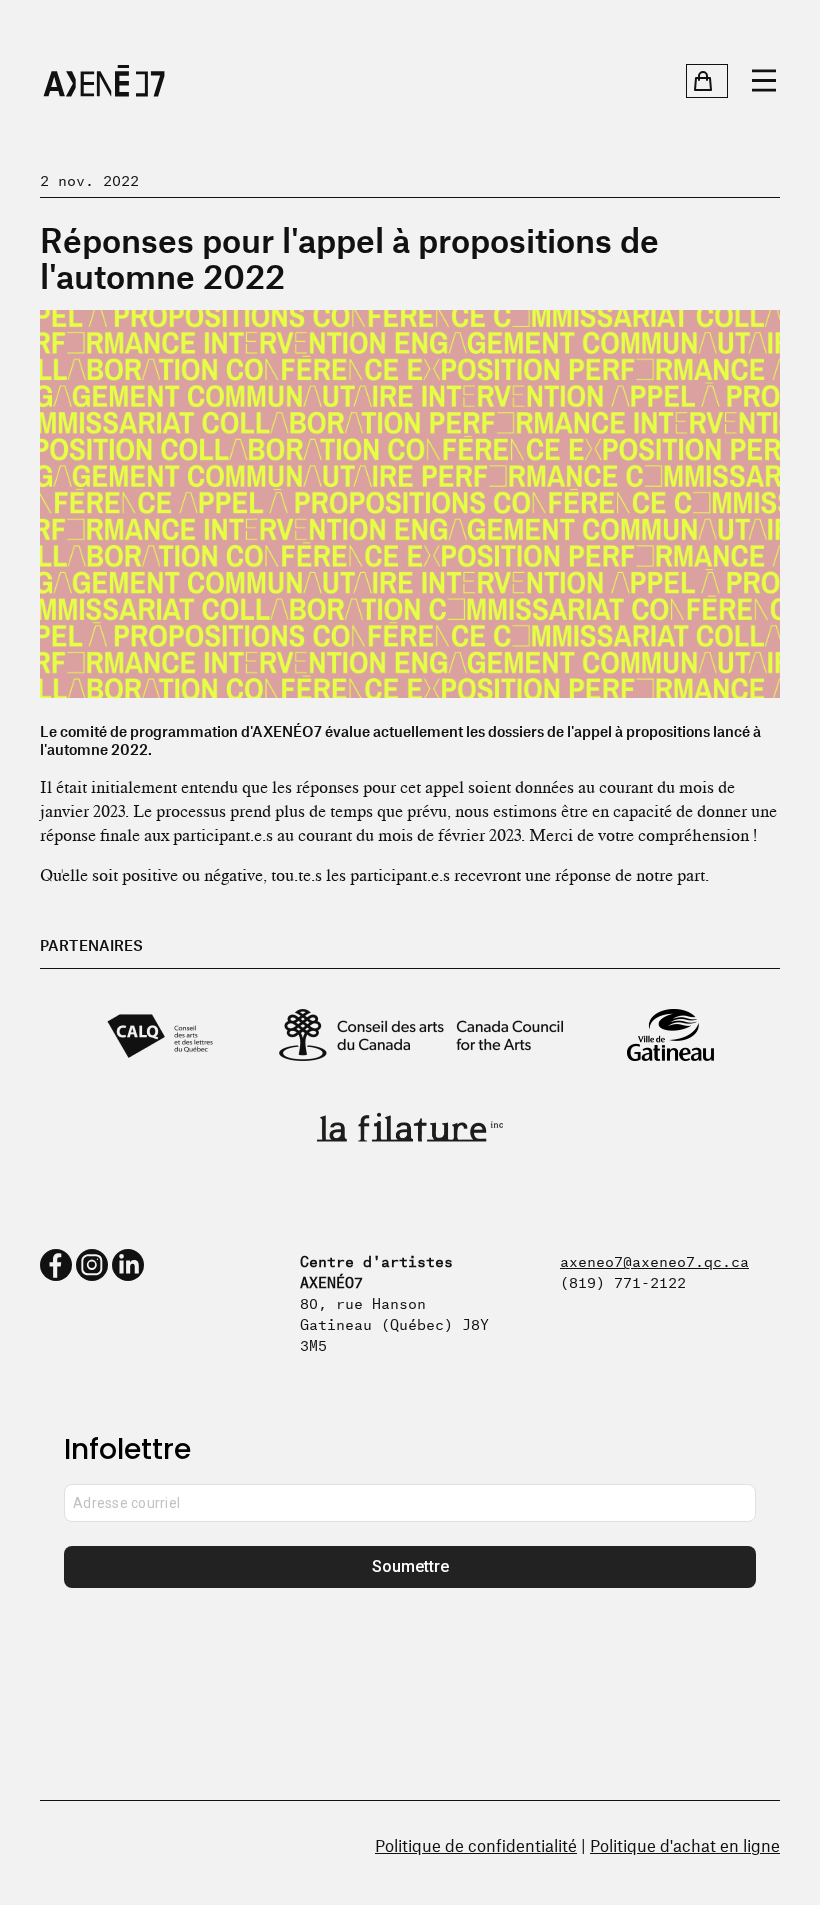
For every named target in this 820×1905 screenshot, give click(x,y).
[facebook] (56, 1265)
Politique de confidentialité (476, 1845)
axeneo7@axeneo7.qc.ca (654, 1259)
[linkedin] (128, 1265)
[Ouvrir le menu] (764, 81)
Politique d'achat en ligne (685, 1845)
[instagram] (92, 1265)
